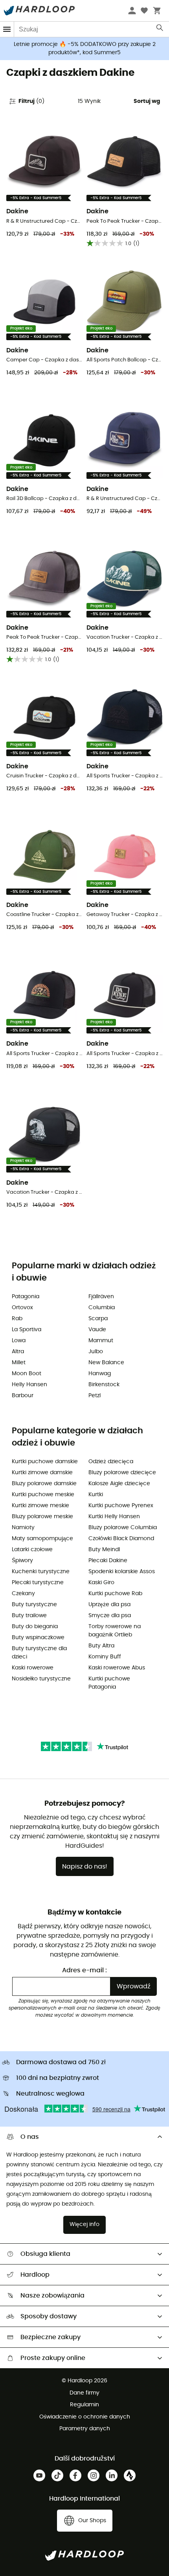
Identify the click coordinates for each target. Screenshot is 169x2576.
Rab (17, 1319)
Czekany (23, 1594)
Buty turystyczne (34, 1605)
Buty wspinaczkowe (38, 1638)
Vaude (97, 1330)
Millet (19, 1363)
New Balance (106, 1363)
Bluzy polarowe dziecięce (122, 1473)
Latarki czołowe (32, 1550)
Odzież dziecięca (111, 1462)
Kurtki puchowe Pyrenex (121, 1506)
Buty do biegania (35, 1627)
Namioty (23, 1528)
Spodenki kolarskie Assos (122, 1572)
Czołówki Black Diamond (121, 1539)
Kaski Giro (101, 1583)
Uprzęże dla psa (109, 1605)
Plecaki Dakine (108, 1561)
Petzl (95, 1396)
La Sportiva (27, 1330)
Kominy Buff (105, 1657)
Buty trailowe (29, 1616)
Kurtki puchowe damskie (45, 1462)
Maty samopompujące (42, 1539)
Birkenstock (104, 1385)
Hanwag (100, 1374)
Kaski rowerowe (33, 1668)
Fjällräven (101, 1297)
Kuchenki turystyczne (41, 1572)
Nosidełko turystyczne (41, 1679)
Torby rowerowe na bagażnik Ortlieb (115, 1631)
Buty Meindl (104, 1550)
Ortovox (22, 1308)
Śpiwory (22, 1561)
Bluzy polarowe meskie (42, 1517)
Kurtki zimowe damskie (42, 1473)
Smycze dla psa (110, 1616)
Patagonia (26, 1297)
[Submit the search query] (160, 29)
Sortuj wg (147, 101)
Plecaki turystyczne (38, 1583)
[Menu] (7, 29)
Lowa (19, 1341)
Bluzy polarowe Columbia (123, 1528)
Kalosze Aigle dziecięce (119, 1484)
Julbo (96, 1352)
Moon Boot (27, 1374)
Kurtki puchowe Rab (115, 1594)
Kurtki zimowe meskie (40, 1506)
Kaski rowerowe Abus (117, 1668)
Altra (18, 1352)
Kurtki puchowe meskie (43, 1495)
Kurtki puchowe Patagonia (109, 1683)
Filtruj (31, 101)
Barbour (23, 1396)
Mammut (101, 1341)
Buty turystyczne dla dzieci (39, 1653)
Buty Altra (101, 1646)
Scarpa (98, 1319)
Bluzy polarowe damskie (44, 1484)
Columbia (102, 1308)
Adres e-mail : (84, 1970)
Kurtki (96, 1495)
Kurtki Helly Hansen (114, 1517)
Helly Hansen (29, 1385)
